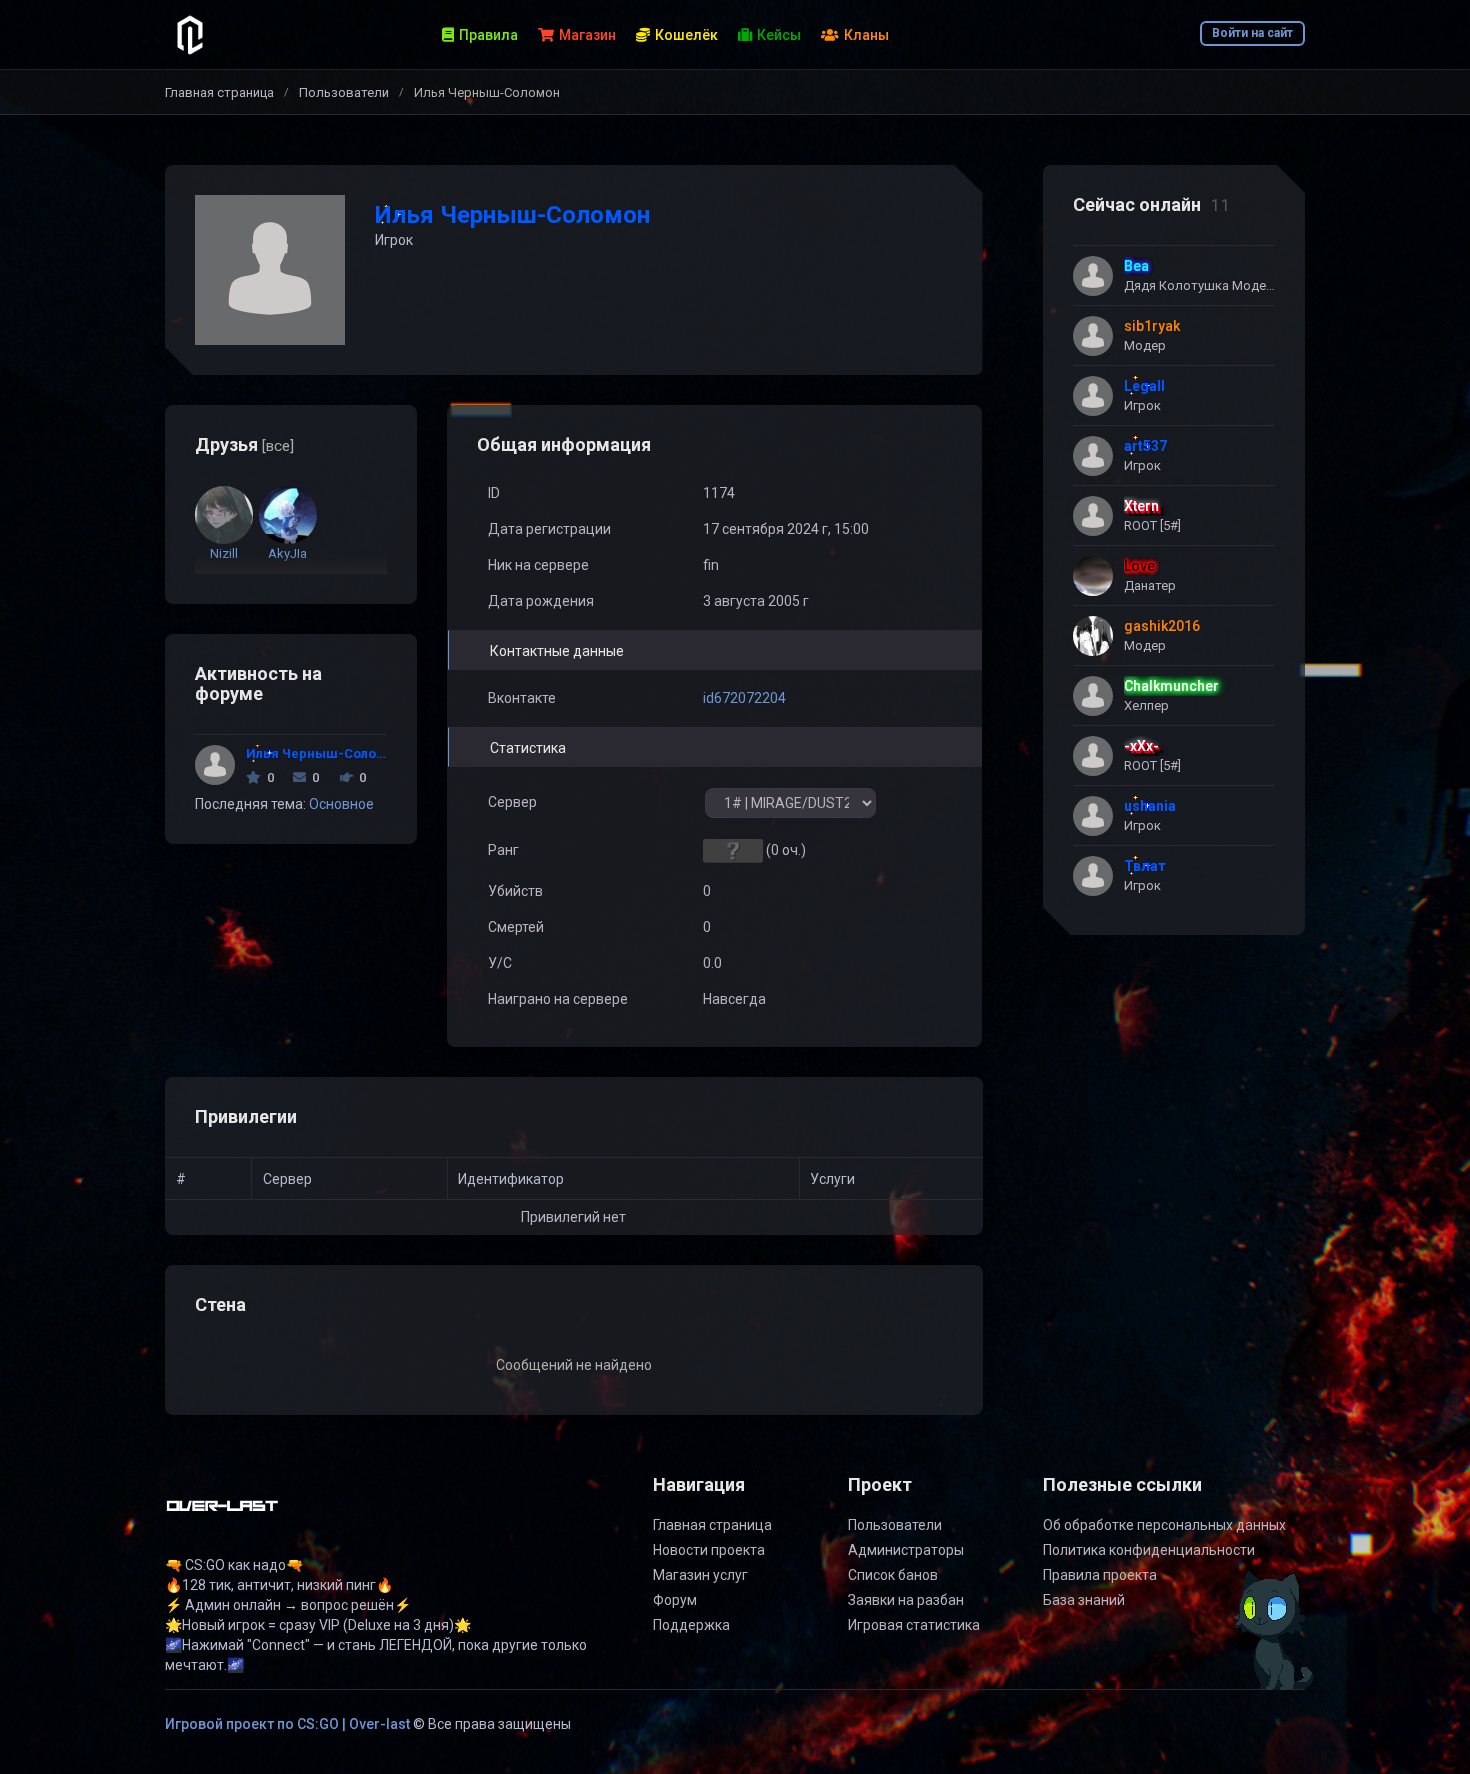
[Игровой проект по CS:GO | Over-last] (223, 1514)
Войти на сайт (1252, 33)
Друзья (244, 444)
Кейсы (779, 35)
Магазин (587, 35)
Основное (341, 804)
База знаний (1084, 1600)
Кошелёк (686, 35)
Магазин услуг (700, 1575)
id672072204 (744, 698)
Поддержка (691, 1625)
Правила (488, 35)
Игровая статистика (914, 1625)
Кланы (866, 35)
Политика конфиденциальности (1149, 1550)
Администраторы (906, 1550)
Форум (675, 1600)
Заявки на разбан (906, 1600)
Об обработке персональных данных (1164, 1525)
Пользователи (344, 92)
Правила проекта (1100, 1575)
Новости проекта (709, 1550)
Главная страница (219, 92)
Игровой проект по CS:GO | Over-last (287, 1724)
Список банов (893, 1575)
